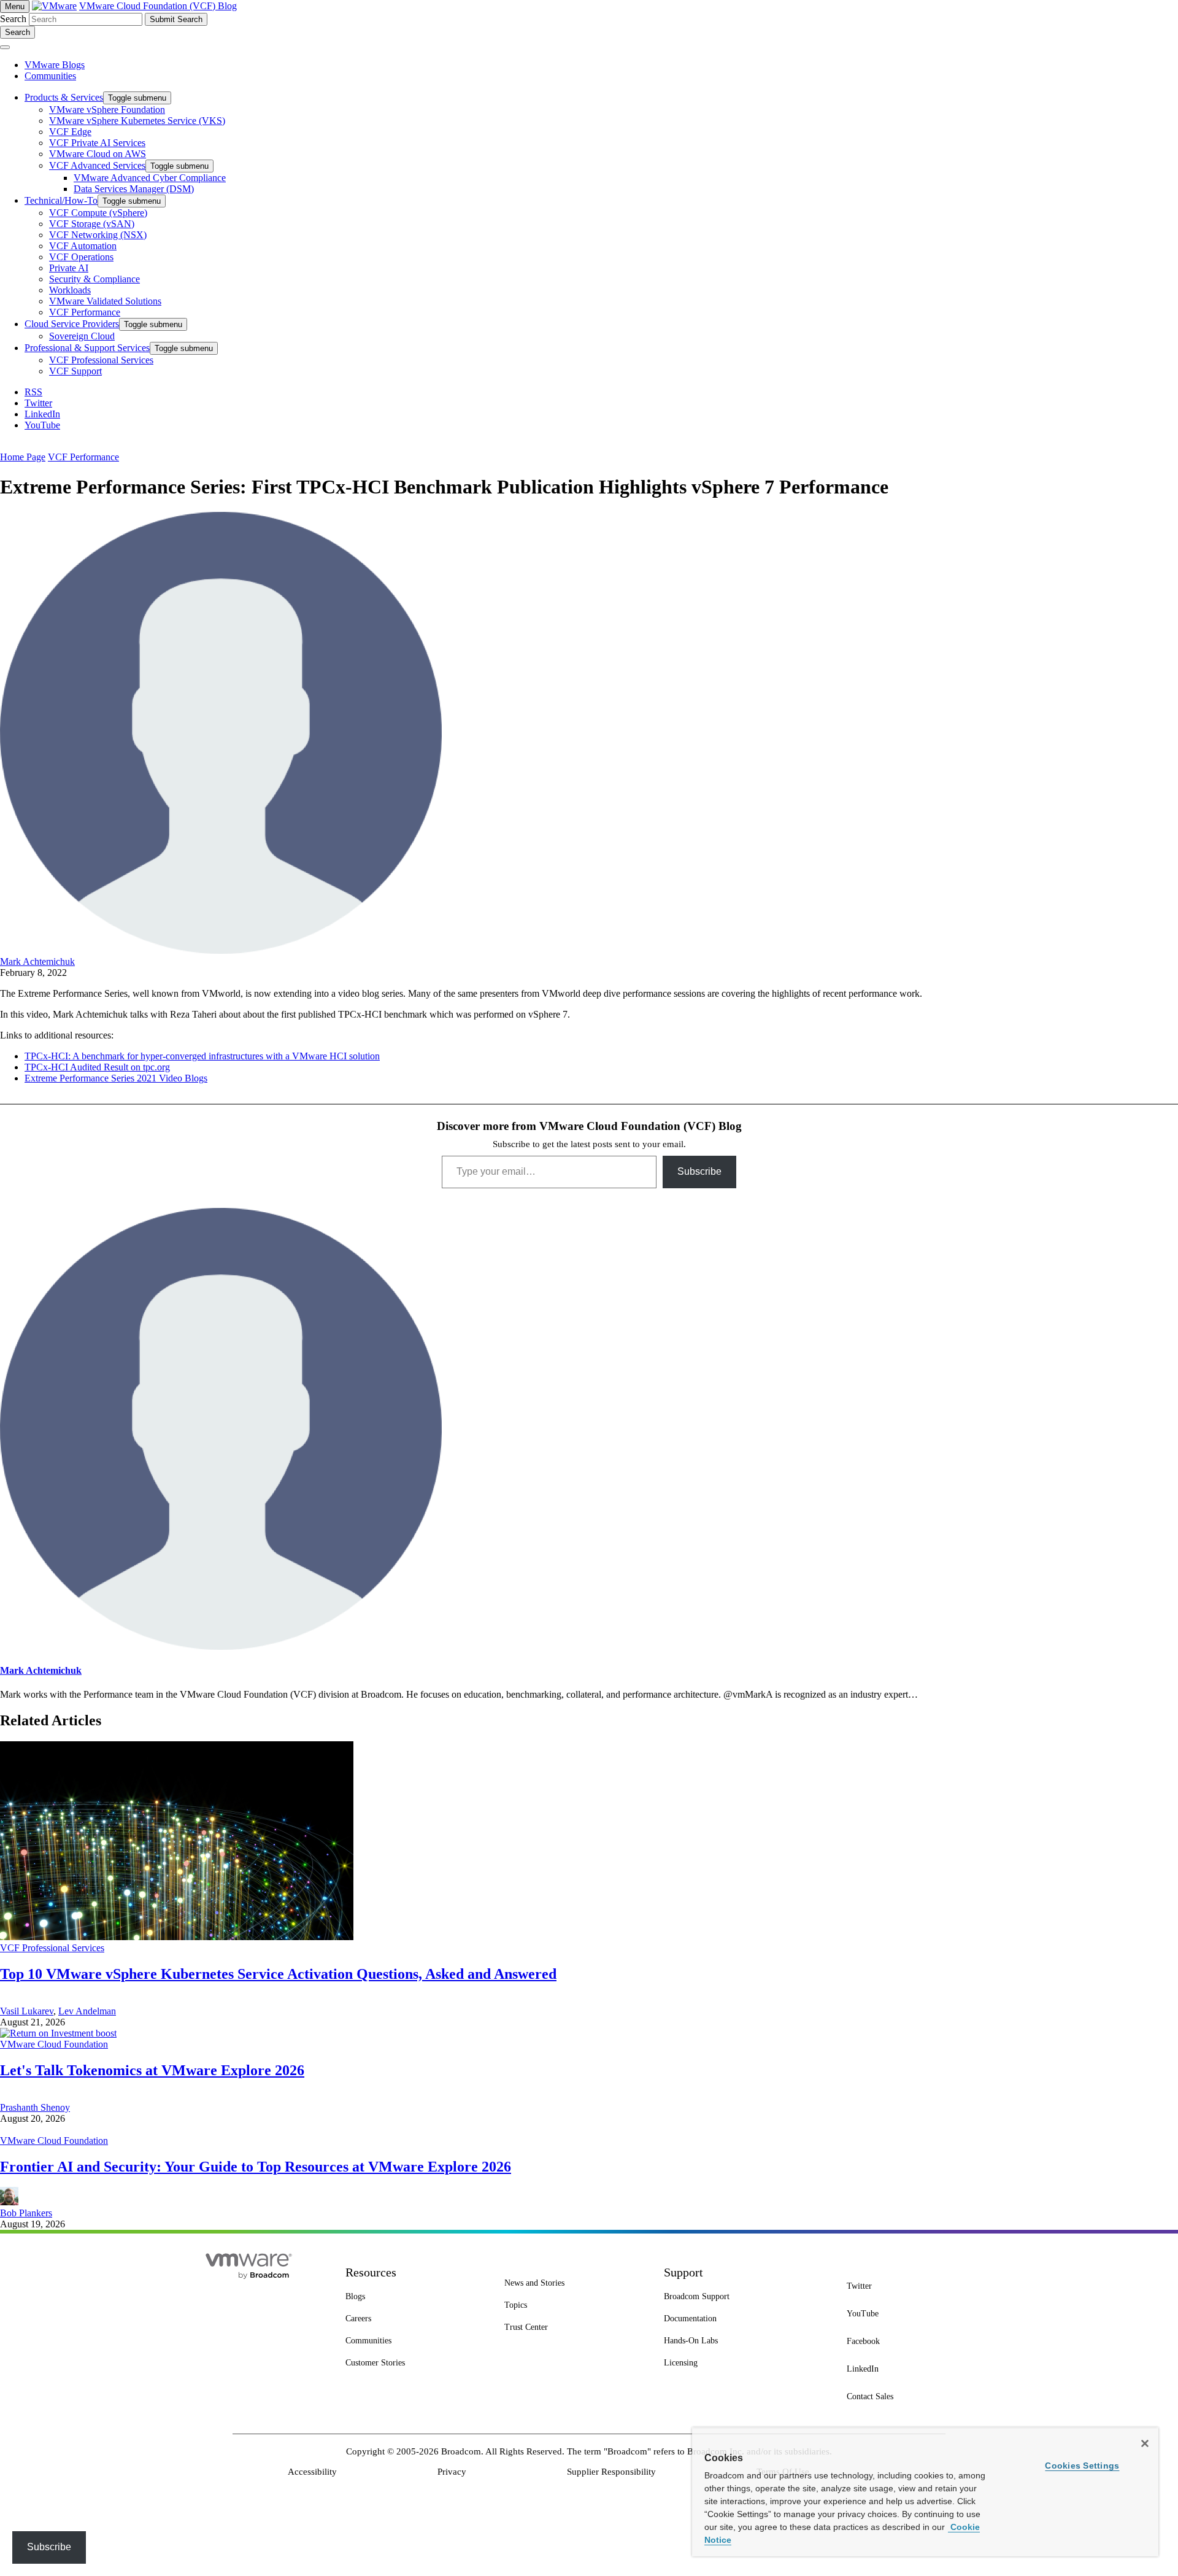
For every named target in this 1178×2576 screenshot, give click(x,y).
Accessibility (312, 2472)
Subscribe (699, 1171)
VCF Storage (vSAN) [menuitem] (92, 224)
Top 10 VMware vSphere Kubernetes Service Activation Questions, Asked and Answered (278, 1974)
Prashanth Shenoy (35, 2107)
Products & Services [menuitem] (64, 97)
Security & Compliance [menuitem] (94, 279)
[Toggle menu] (5, 47)
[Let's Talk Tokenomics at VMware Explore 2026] (58, 2033)
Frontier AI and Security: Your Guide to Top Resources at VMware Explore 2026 (256, 2167)
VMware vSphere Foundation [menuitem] (107, 110)
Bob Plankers (26, 2213)
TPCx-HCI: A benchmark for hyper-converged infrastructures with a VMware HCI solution (202, 1056)
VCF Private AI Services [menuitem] (97, 143)
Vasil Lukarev (27, 2011)
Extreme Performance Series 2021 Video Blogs (116, 1078)
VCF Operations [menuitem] (81, 257)
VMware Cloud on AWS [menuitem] (98, 154)
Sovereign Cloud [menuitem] (82, 336)
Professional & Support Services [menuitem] (87, 348)
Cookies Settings (1082, 2466)
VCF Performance (83, 457)
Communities (50, 76)
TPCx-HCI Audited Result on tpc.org (97, 1067)
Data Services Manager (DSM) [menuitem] (134, 189)
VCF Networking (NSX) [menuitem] (98, 235)
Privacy (452, 2472)
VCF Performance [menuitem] (85, 312)
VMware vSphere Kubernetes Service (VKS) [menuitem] (137, 121)
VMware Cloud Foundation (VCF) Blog (158, 6)
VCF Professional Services (52, 1948)
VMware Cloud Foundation (54, 2044)
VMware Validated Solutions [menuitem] (105, 301)
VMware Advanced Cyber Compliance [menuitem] (150, 178)
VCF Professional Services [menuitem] (101, 360)
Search (13, 19)
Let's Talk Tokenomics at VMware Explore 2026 (152, 2070)
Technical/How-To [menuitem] (61, 200)
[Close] (1145, 2443)
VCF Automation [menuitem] (83, 246)
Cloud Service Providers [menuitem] (72, 324)
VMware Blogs (55, 65)
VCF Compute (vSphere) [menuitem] (98, 213)
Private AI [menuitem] (69, 268)
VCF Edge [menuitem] (70, 132)
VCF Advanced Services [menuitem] (97, 165)
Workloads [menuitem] (70, 290)
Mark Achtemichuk (37, 961)
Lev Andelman (87, 2011)
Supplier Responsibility (611, 2472)
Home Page (23, 457)
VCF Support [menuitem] (75, 371)
